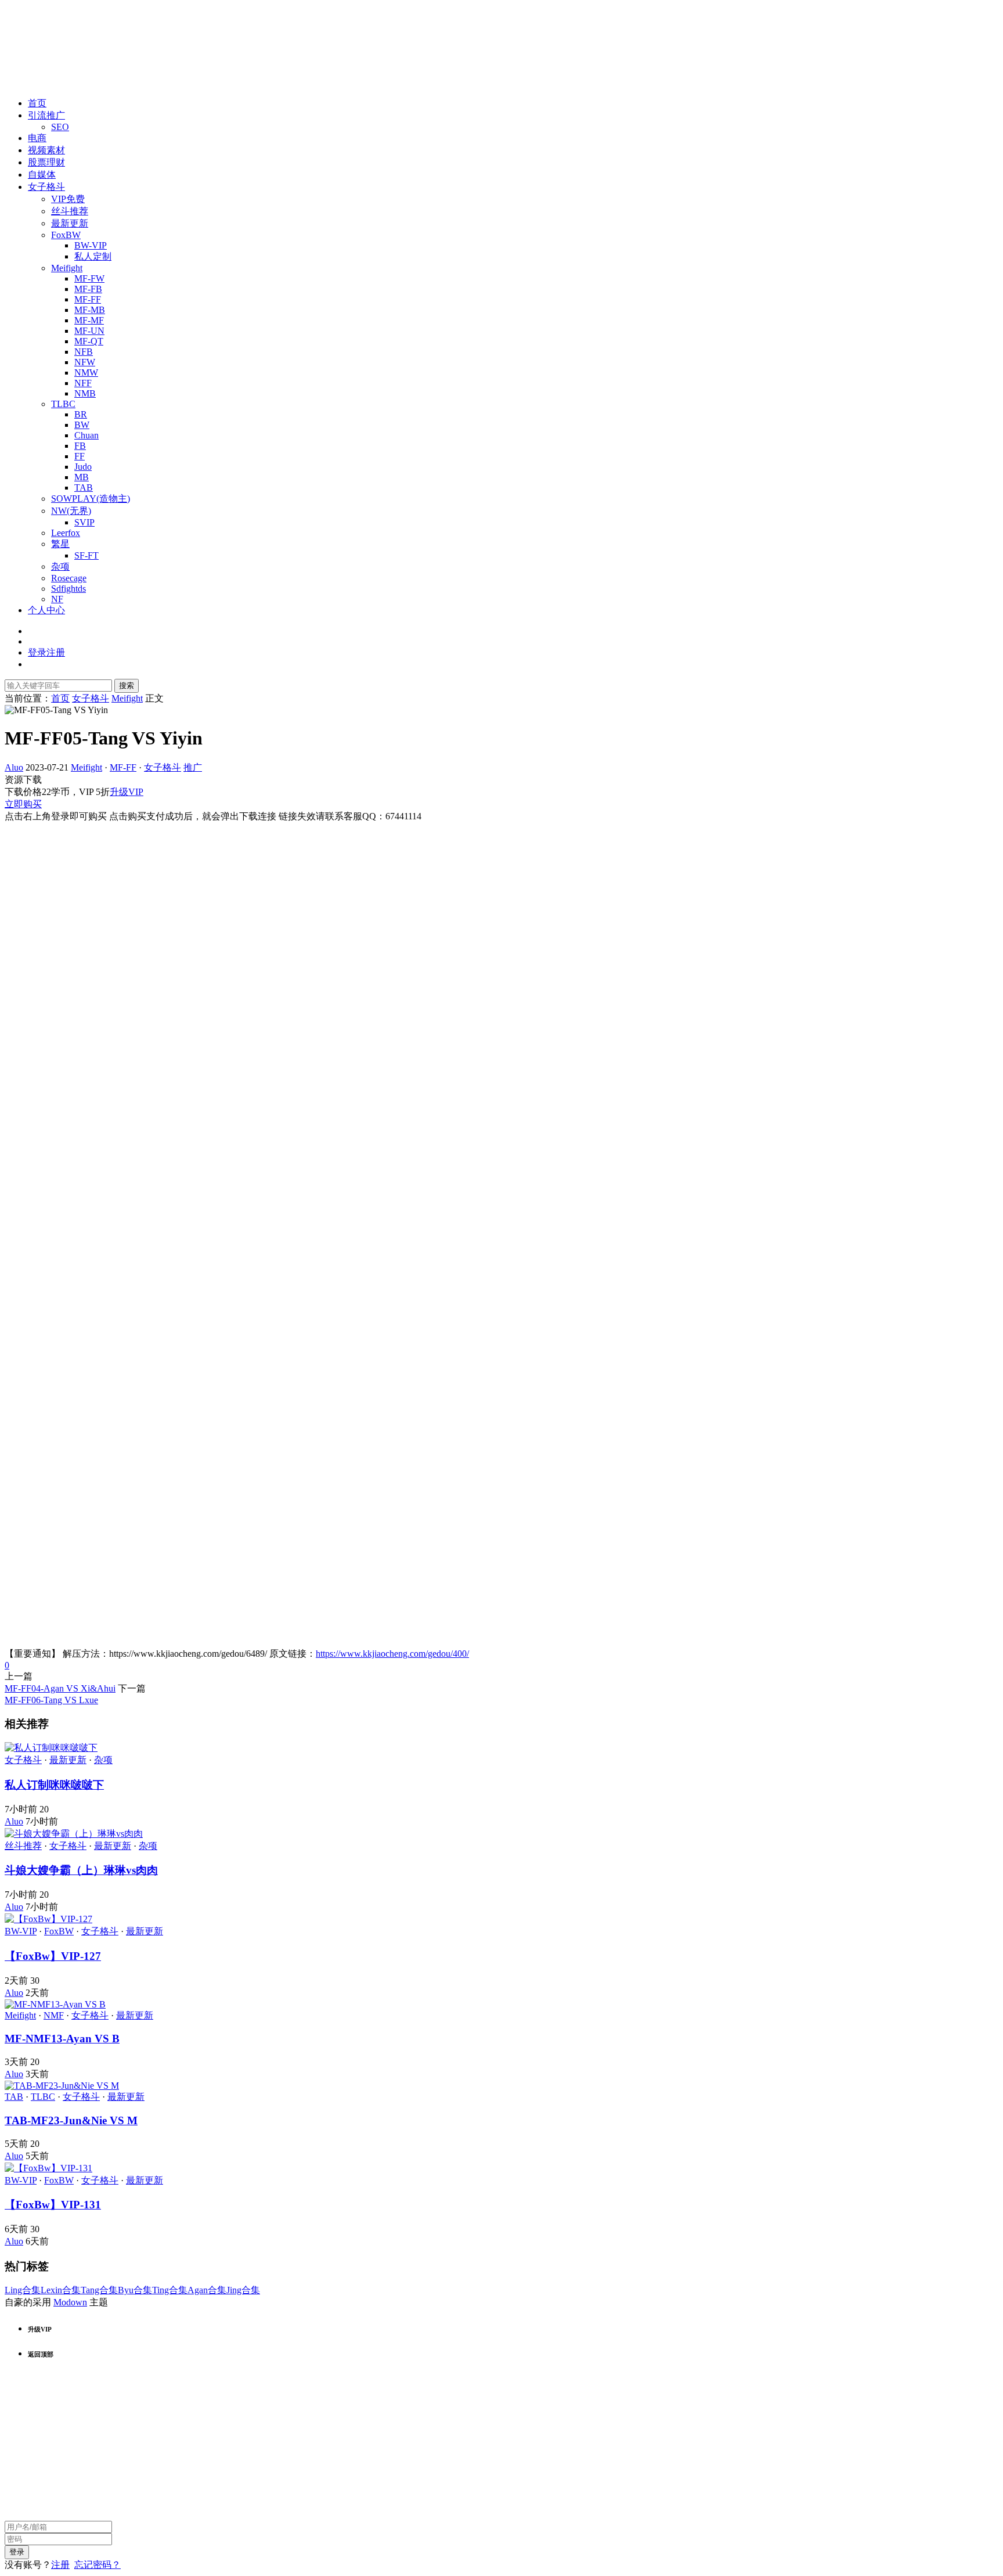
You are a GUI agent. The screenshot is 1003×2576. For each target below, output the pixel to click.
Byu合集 (135, 2290)
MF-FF (88, 299)
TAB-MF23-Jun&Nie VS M (71, 2120)
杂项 (60, 566)
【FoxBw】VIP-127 (53, 1956)
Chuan (86, 435)
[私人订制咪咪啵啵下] (51, 1748)
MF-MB (90, 310)
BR (81, 414)
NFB (84, 352)
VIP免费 (68, 199)
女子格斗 (46, 187)
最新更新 (70, 223)
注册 (60, 2565)
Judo (83, 467)
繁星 (60, 544)
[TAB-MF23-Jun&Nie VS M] (62, 2086)
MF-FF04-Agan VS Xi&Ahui (60, 1688)
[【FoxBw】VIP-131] (48, 2168)
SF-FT (86, 555)
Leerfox (66, 533)
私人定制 (93, 256)
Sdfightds (68, 589)
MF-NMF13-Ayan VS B (62, 2039)
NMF (54, 2015)
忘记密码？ (98, 2565)
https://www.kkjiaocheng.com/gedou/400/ (392, 1654)
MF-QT (89, 341)
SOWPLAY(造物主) (91, 499)
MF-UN (89, 331)
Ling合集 (23, 2290)
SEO (60, 127)
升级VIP (127, 792)
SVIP (84, 522)
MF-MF (89, 320)
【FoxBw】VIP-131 (53, 2205)
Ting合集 (170, 2290)
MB (82, 477)
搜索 (127, 686)
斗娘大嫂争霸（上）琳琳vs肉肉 (81, 1870)
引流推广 (46, 115)
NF (57, 599)
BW (82, 425)
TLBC (63, 404)
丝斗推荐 (70, 211)
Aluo (14, 767)
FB (80, 446)
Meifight (67, 268)
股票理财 (46, 162)
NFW (85, 362)
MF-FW (89, 278)
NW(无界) (71, 511)
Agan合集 (207, 2290)
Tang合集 (99, 2290)
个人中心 (46, 610)
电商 (37, 138)
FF (80, 456)
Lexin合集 (61, 2290)
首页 (37, 103)
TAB (84, 488)
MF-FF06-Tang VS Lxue (51, 1700)
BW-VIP (91, 245)
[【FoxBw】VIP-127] (48, 1919)
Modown (70, 2302)
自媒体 (42, 175)
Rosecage (69, 578)
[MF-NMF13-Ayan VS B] (55, 2004)
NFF (83, 383)
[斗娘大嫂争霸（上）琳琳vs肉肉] (74, 1834)
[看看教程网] (45, 83)
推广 (193, 767)
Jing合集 (243, 2290)
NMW (86, 373)
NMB (85, 393)
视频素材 (46, 150)
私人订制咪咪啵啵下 (54, 1785)
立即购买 (23, 804)
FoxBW (66, 235)
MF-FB (88, 289)
